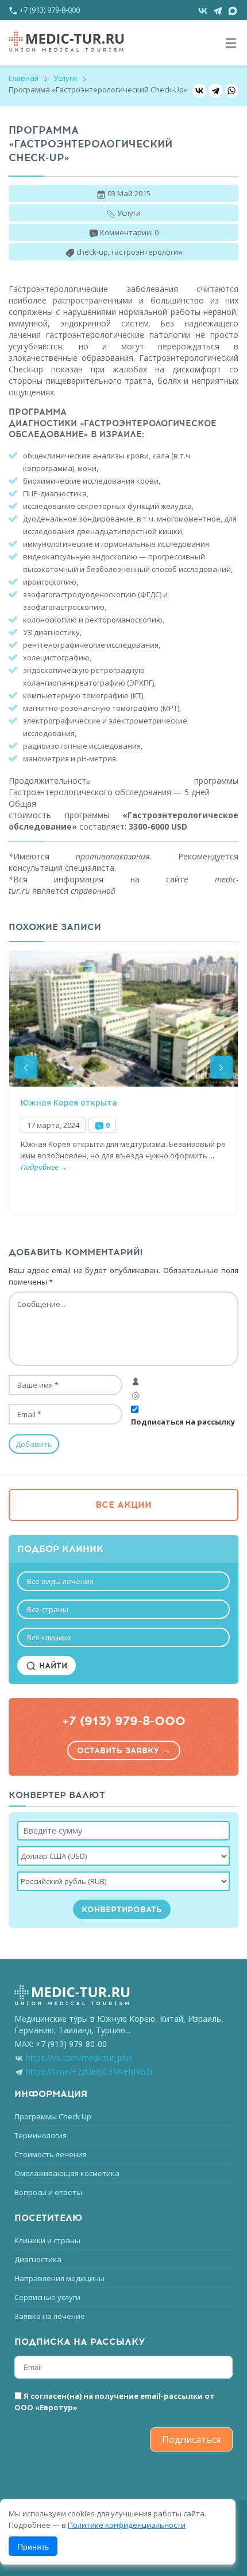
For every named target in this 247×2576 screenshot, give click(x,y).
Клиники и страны (47, 2240)
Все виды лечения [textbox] (60, 1581)
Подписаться (191, 2439)
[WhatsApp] (231, 91)
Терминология (40, 2135)
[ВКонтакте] (199, 91)
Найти (52, 1666)
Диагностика (38, 2259)
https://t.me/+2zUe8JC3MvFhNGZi (89, 2071)
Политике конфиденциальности (127, 2525)
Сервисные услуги (47, 2297)
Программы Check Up (53, 2116)
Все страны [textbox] (48, 1609)
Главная (24, 78)
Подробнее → (44, 1167)
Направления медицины (59, 2278)
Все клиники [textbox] (49, 1637)
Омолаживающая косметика (67, 2173)
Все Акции (123, 1505)
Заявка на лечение (50, 2316)
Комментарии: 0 (129, 232)
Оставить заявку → (124, 1751)
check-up (92, 252)
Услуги (65, 78)
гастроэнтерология (147, 252)
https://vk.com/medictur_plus (79, 2058)
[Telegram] (215, 91)
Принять (33, 2546)
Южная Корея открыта (69, 1103)
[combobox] (123, 1581)
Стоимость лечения (51, 2154)
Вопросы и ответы (48, 2192)
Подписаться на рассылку (183, 1422)
